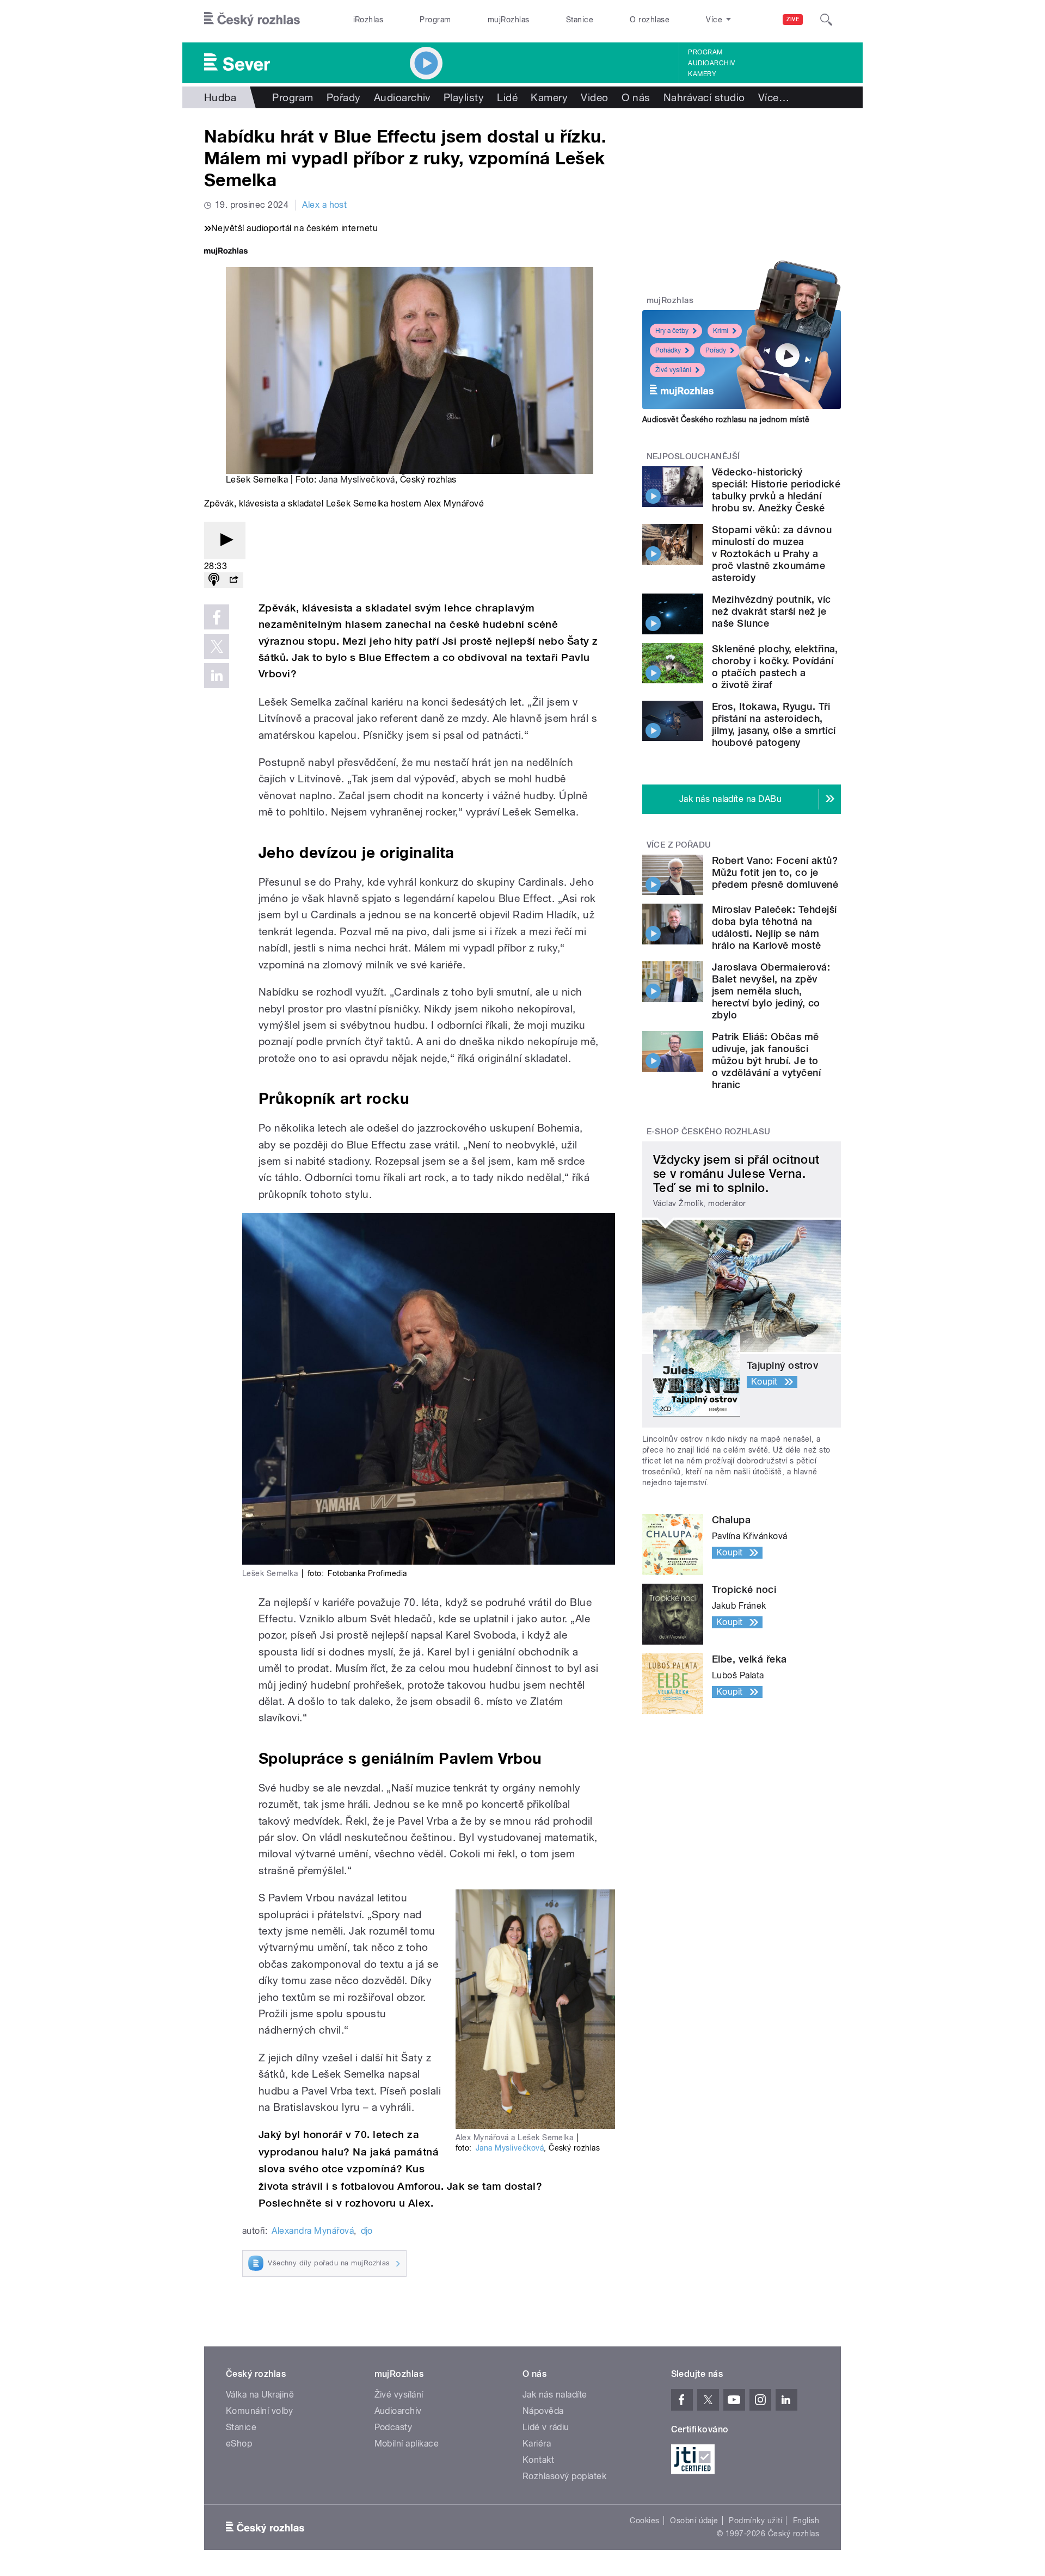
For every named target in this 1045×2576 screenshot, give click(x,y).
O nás (636, 97)
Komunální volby (259, 2411)
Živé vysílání (673, 370)
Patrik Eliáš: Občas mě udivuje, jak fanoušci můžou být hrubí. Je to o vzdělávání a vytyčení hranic (766, 1061)
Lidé (507, 97)
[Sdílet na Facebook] (217, 617)
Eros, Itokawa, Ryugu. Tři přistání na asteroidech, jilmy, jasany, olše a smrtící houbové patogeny (774, 724)
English (806, 2521)
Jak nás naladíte (555, 2395)
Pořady (344, 97)
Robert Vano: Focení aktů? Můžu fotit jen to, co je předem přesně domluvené (775, 872)
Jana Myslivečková (357, 480)
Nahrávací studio (704, 97)
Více (774, 97)
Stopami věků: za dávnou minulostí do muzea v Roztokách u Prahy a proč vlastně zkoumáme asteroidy (772, 554)
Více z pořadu (679, 845)
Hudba (220, 97)
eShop (239, 2444)
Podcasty (394, 2427)
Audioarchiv (711, 63)
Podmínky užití (755, 2521)
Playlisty (464, 97)
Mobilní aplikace (407, 2444)
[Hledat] (826, 20)
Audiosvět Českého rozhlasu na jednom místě (726, 419)
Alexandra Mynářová (313, 2231)
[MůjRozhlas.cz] (226, 252)
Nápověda (543, 2411)
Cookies (644, 2521)
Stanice (580, 20)
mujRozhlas (509, 20)
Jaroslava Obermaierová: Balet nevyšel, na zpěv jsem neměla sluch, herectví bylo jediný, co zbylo (771, 991)
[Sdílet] (233, 580)
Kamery (702, 74)
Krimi (721, 331)
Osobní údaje (694, 2521)
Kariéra (537, 2444)
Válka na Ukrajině (260, 2395)
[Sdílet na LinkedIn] (217, 676)
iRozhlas (368, 20)
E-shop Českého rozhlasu (709, 1132)
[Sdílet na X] (217, 646)
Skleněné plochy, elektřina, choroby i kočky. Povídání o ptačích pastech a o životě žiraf (775, 667)
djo (367, 2231)
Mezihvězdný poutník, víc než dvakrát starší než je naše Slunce (772, 611)
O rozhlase (650, 20)
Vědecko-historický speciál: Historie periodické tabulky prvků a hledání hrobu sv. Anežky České (776, 490)
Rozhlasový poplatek (564, 2476)
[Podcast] (214, 580)
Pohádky (668, 350)
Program (435, 20)
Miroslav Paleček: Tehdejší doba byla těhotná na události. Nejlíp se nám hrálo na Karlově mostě (774, 927)
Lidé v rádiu (546, 2427)
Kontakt (538, 2460)
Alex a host (324, 205)
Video (594, 97)
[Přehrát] (225, 540)
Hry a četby (672, 331)
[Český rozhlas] (252, 20)
